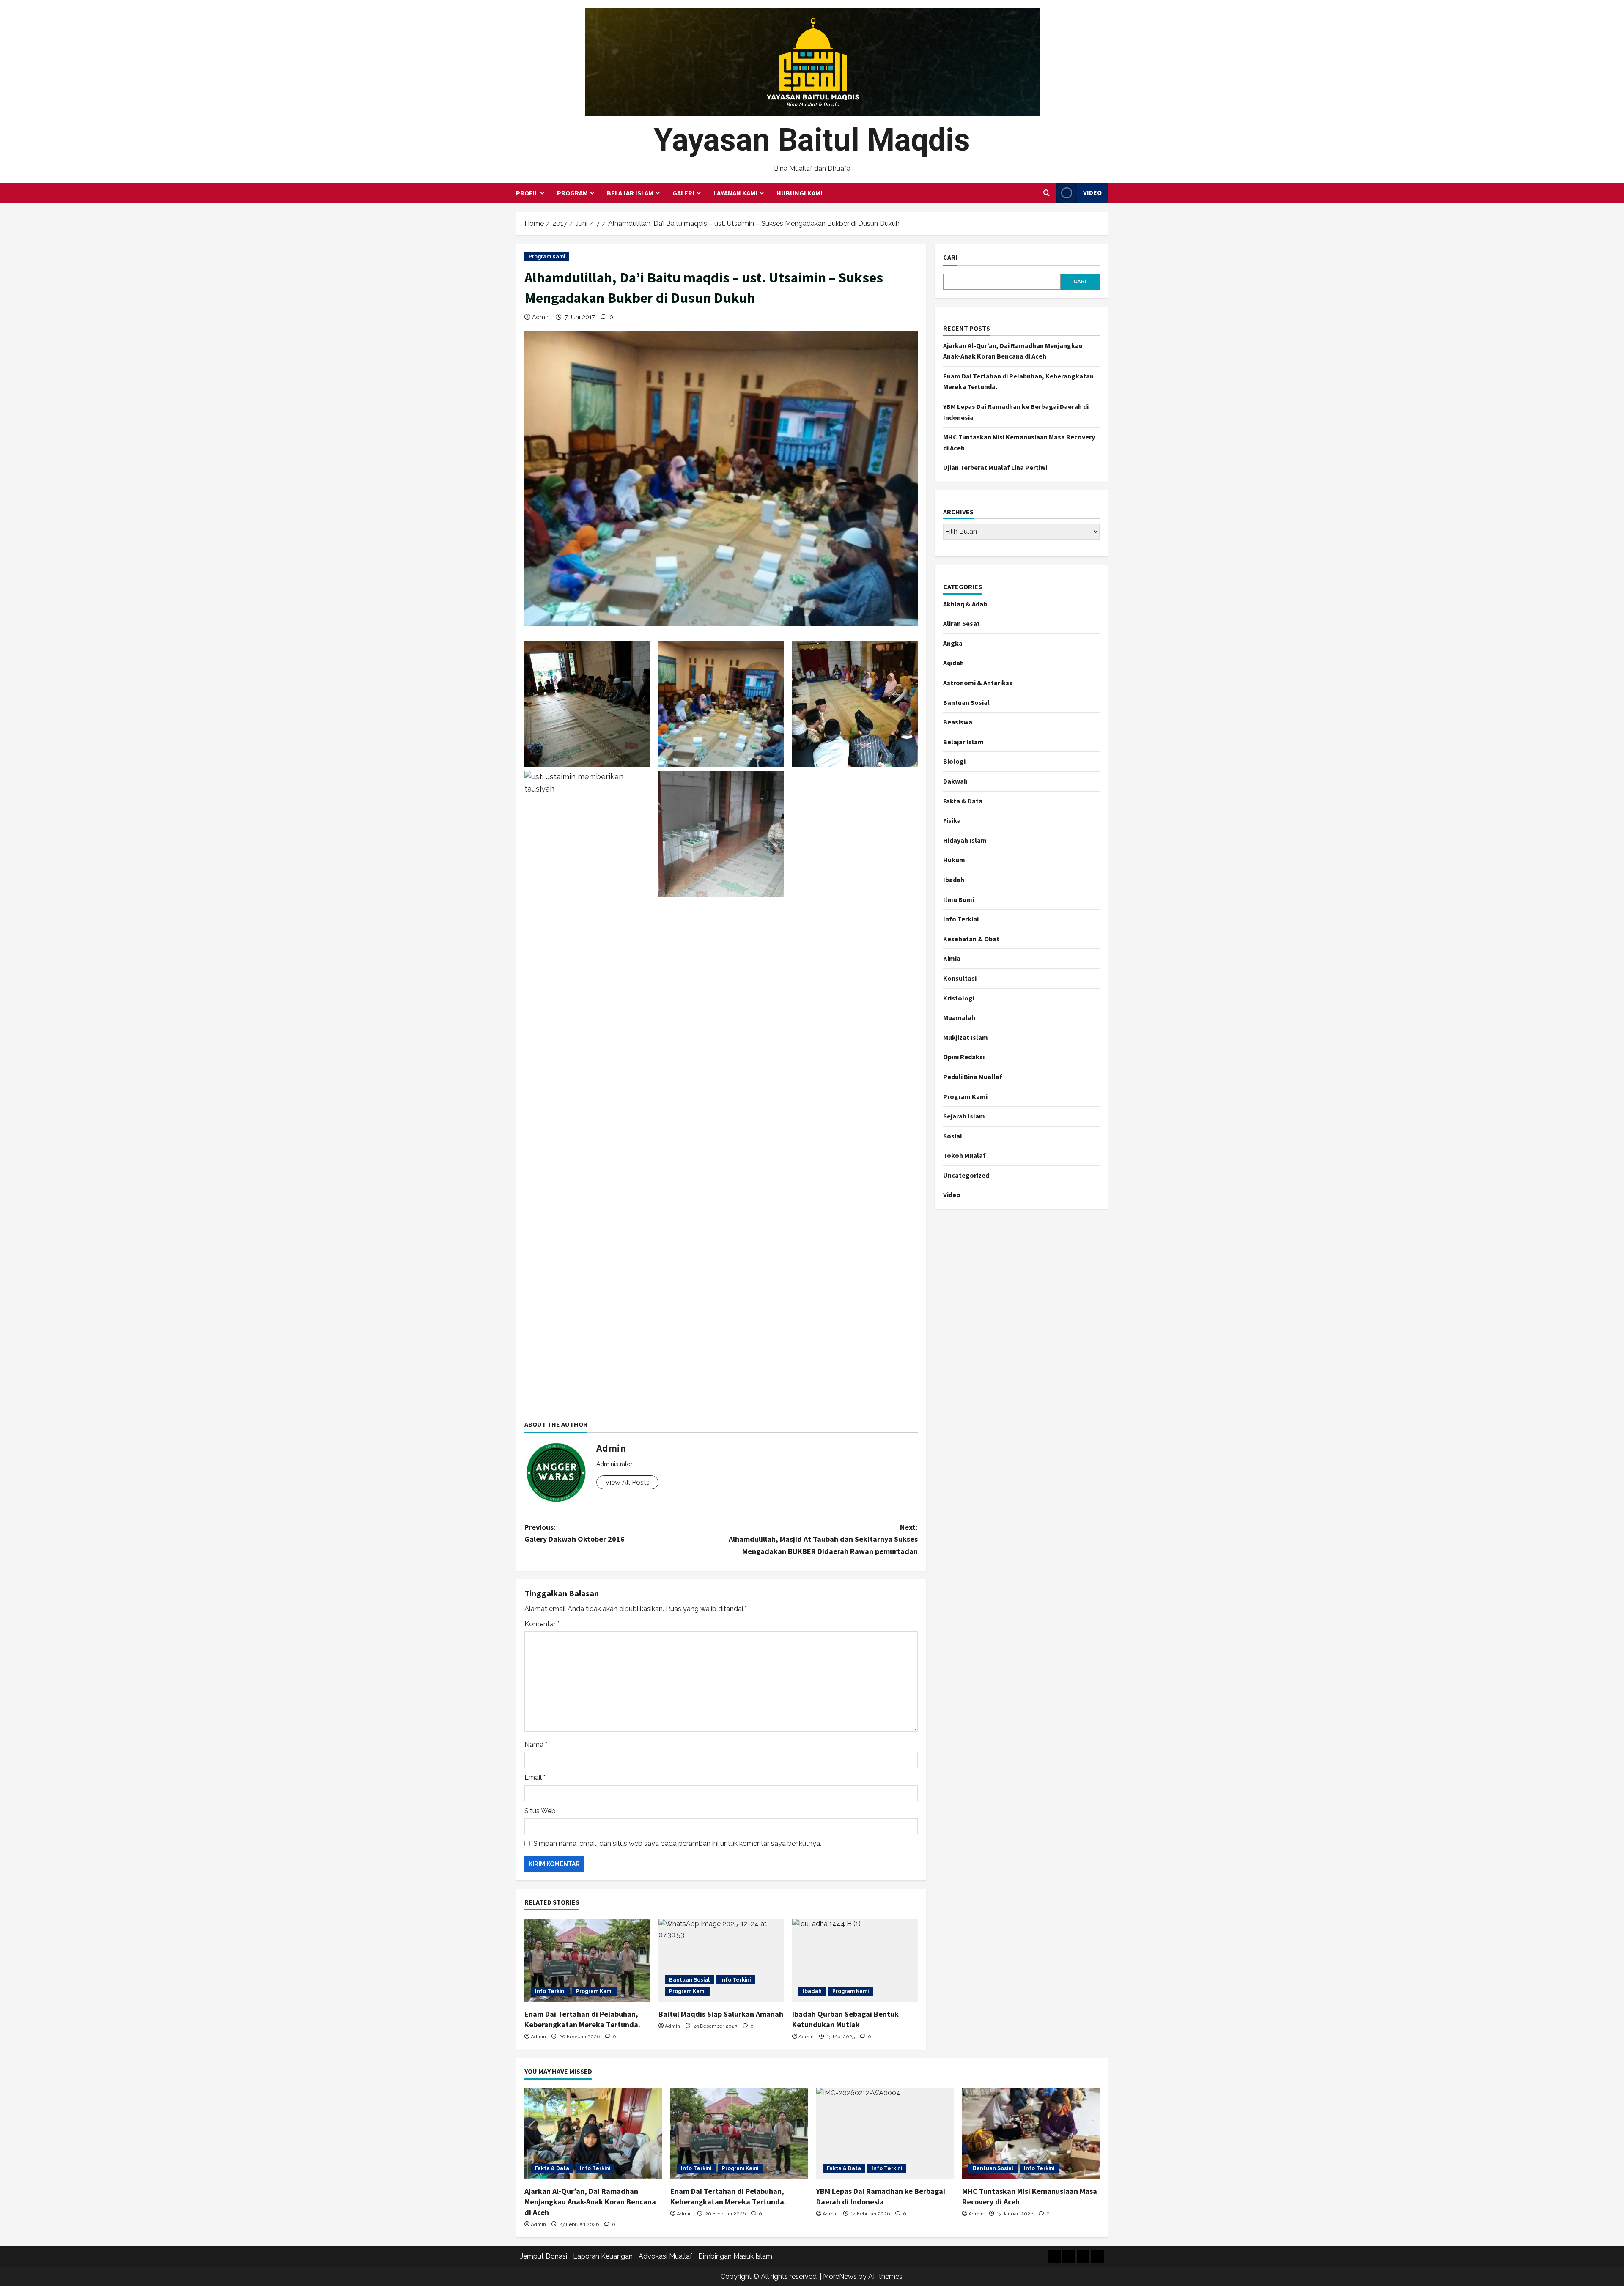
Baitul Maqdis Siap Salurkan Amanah (721, 2014)
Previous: (575, 1533)
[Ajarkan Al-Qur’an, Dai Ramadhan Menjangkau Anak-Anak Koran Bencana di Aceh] (593, 2134)
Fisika (952, 820)
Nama (536, 1745)
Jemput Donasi (544, 2256)
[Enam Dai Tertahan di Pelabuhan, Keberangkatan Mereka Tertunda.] (587, 1960)
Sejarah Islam (964, 1116)
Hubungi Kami (800, 193)
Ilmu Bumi (959, 899)
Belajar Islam (630, 193)
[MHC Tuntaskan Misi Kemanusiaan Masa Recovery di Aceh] (1031, 2134)
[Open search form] (1047, 193)
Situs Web (540, 1811)
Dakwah (955, 781)
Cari (950, 257)
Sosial (953, 1136)
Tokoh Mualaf (964, 1155)
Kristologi (959, 998)
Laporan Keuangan (603, 2256)
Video (1092, 192)
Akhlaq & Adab (965, 604)
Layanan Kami (735, 193)
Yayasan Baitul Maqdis (812, 140)
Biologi (954, 761)
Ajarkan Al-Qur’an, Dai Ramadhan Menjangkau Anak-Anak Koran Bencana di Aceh (590, 2202)
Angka (953, 643)
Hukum (954, 860)
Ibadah (812, 1991)
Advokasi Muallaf (665, 2256)
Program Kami (547, 257)
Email (535, 1778)
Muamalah (959, 1017)
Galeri (683, 193)
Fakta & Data (963, 801)
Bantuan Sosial (689, 1980)
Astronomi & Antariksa (978, 683)
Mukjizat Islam (966, 1037)
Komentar (542, 1624)
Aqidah (953, 663)
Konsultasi (960, 978)
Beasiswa (958, 722)
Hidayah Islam (965, 840)
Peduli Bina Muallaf (973, 1077)
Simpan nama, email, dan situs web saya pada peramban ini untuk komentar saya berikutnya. (677, 1843)
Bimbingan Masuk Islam (735, 2256)
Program (572, 193)
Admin (541, 317)
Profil (527, 193)
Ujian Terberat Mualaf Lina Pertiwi (995, 467)
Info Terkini (550, 1991)
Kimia (952, 958)
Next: (823, 1539)
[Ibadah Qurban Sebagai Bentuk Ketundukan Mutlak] (855, 1960)
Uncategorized (966, 1175)
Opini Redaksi (964, 1057)
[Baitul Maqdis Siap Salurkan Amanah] (721, 1960)
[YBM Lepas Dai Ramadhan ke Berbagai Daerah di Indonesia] (885, 2134)
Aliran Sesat (962, 623)
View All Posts (627, 1482)
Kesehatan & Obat (971, 939)
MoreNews (840, 2276)
